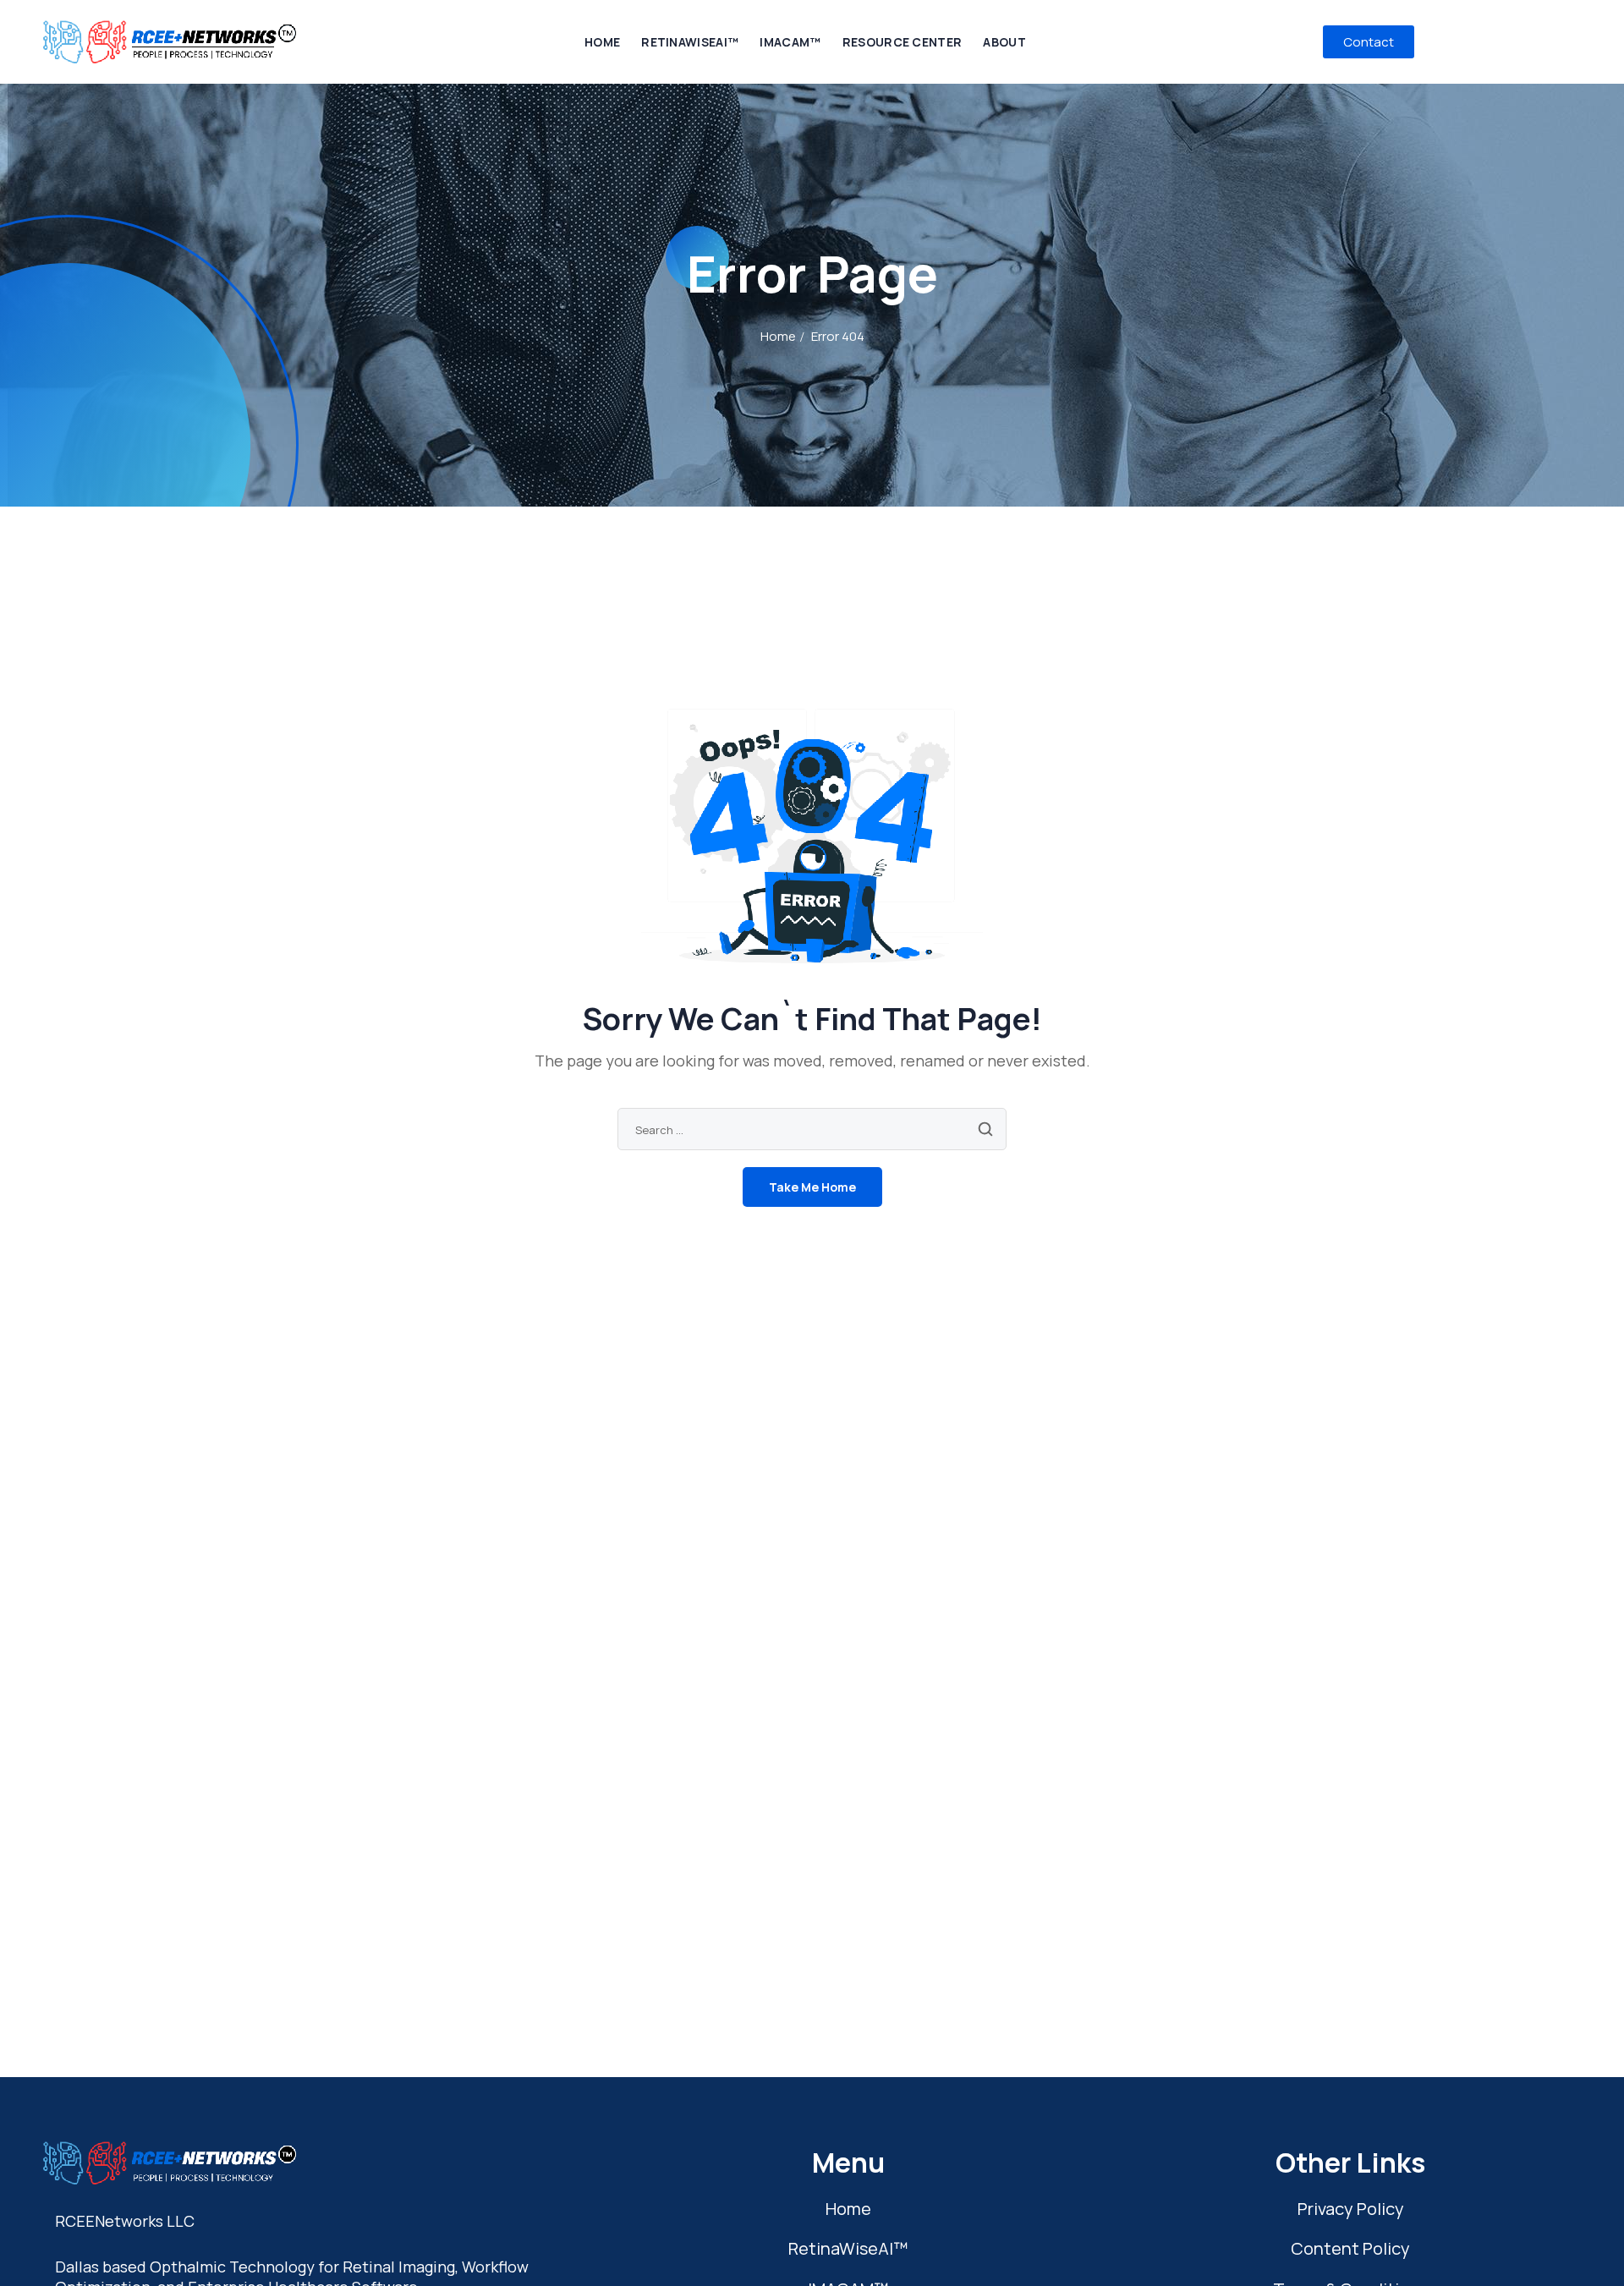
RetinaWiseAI (848, 2248)
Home (778, 336)
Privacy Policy (1351, 2209)
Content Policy (1350, 2248)
